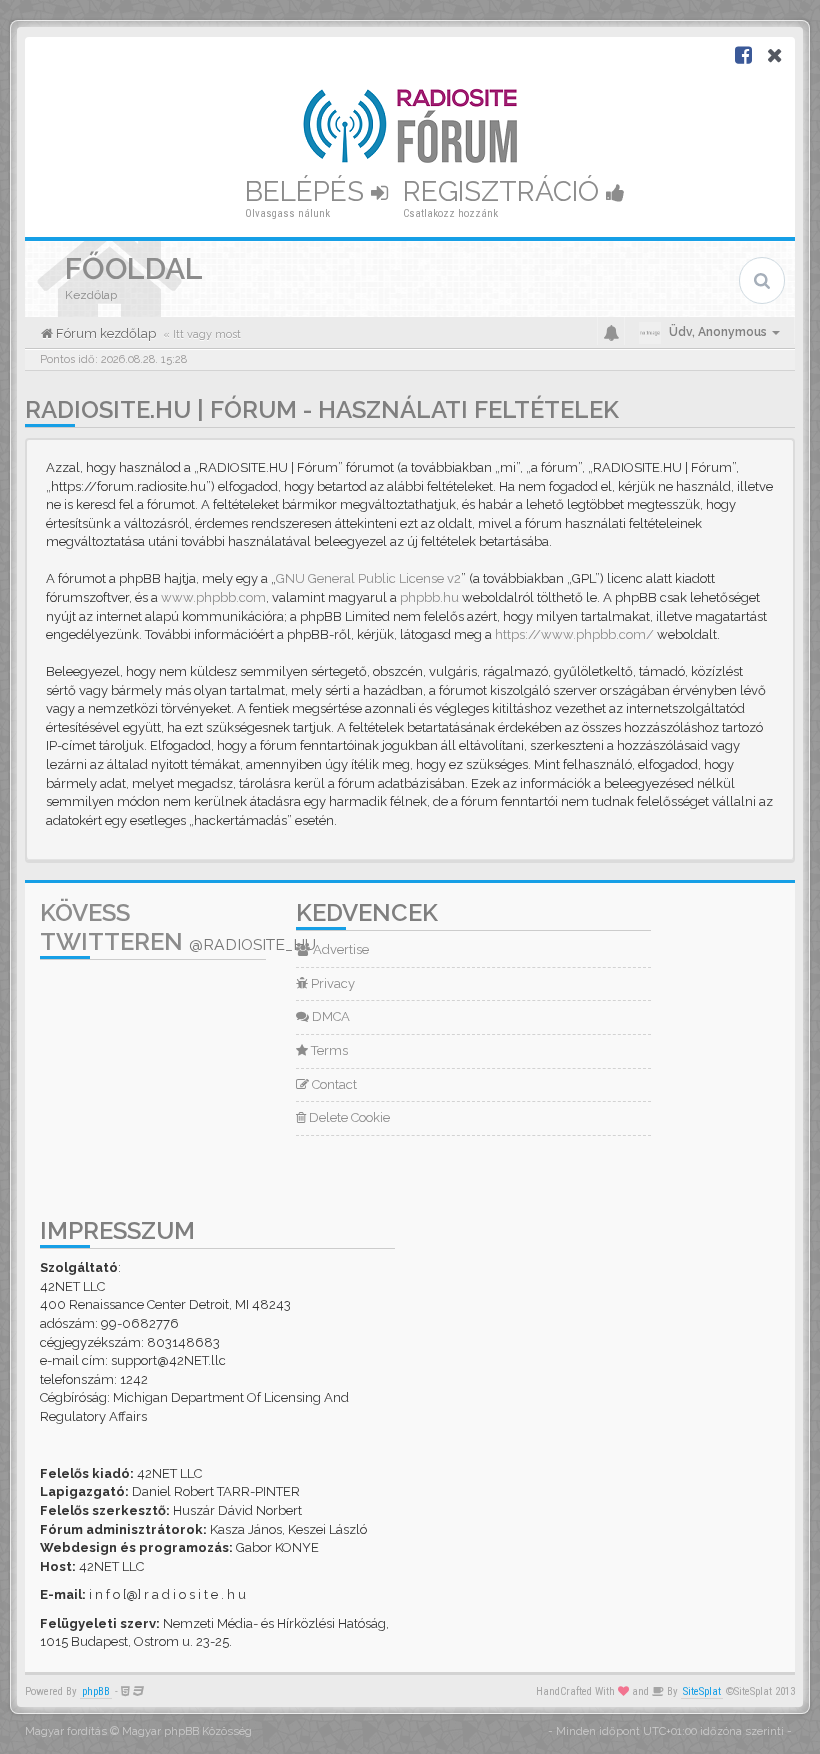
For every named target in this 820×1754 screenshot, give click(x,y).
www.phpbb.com (213, 597)
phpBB (96, 1691)
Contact (333, 1084)
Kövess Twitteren (178, 927)
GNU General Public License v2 (368, 578)
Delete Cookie (348, 1117)
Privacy (331, 983)
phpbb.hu (429, 597)
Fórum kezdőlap (104, 333)
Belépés (308, 191)
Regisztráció (504, 191)
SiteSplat (702, 1691)
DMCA (329, 1016)
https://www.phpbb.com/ (574, 634)
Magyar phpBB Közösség (187, 1731)
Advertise (339, 949)
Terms (328, 1050)
